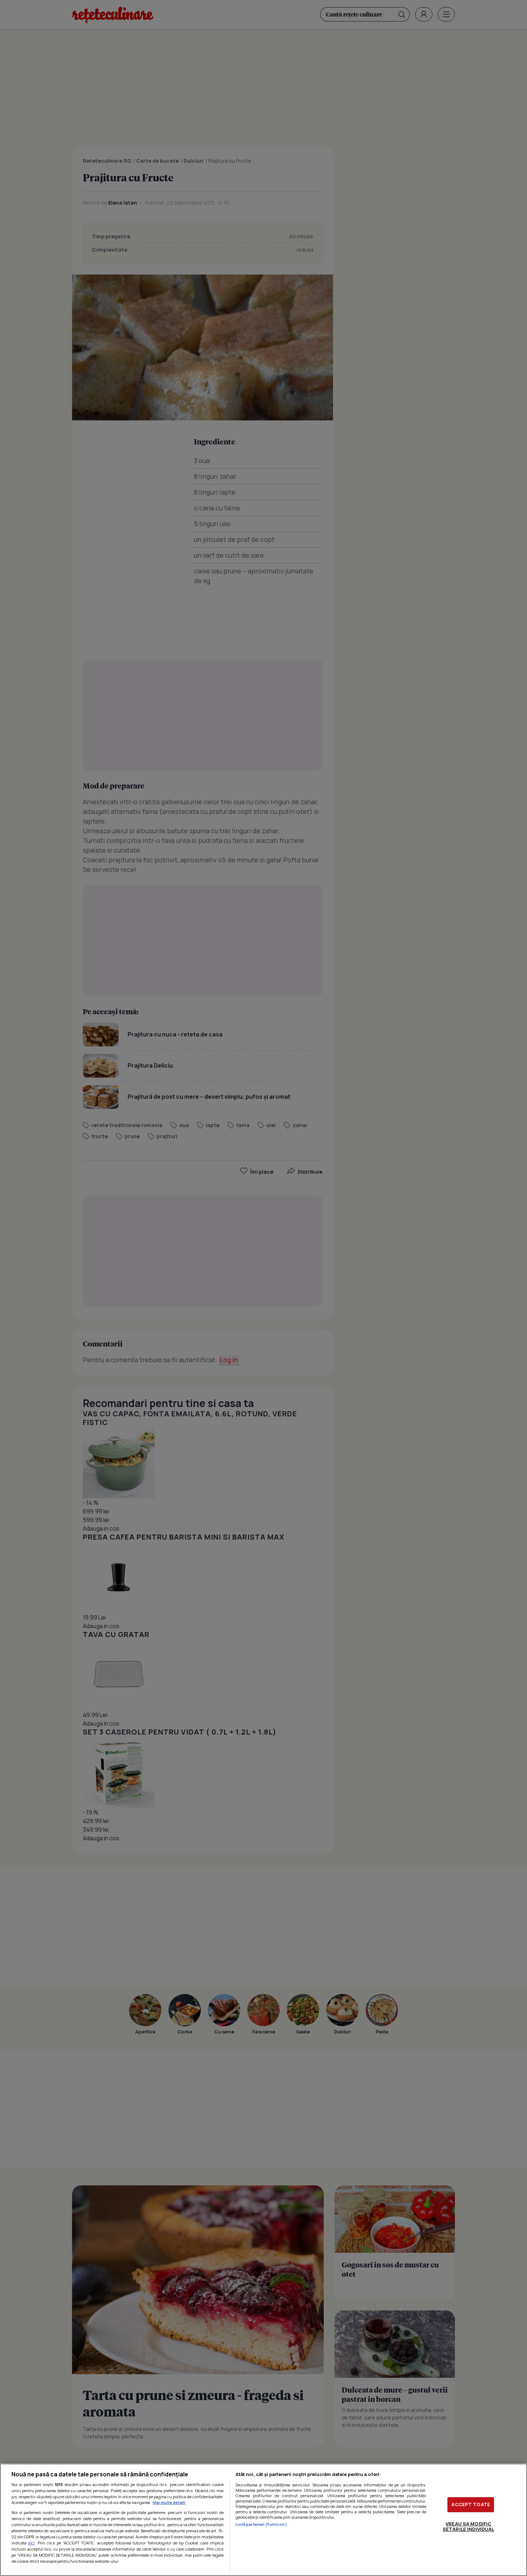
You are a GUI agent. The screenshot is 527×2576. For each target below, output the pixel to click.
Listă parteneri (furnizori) (261, 2524)
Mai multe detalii (169, 2502)
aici (31, 2543)
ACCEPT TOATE (471, 2504)
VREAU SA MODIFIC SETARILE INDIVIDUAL (468, 2527)
